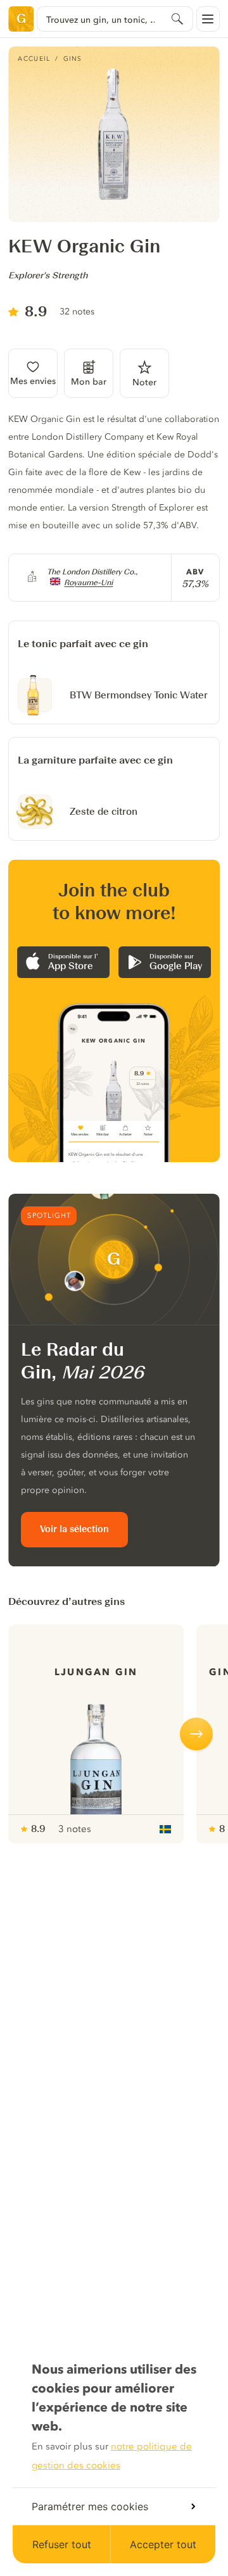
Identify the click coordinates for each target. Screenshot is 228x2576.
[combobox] (115, 19)
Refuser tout (62, 2544)
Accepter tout (163, 2544)
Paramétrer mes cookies (90, 2506)
